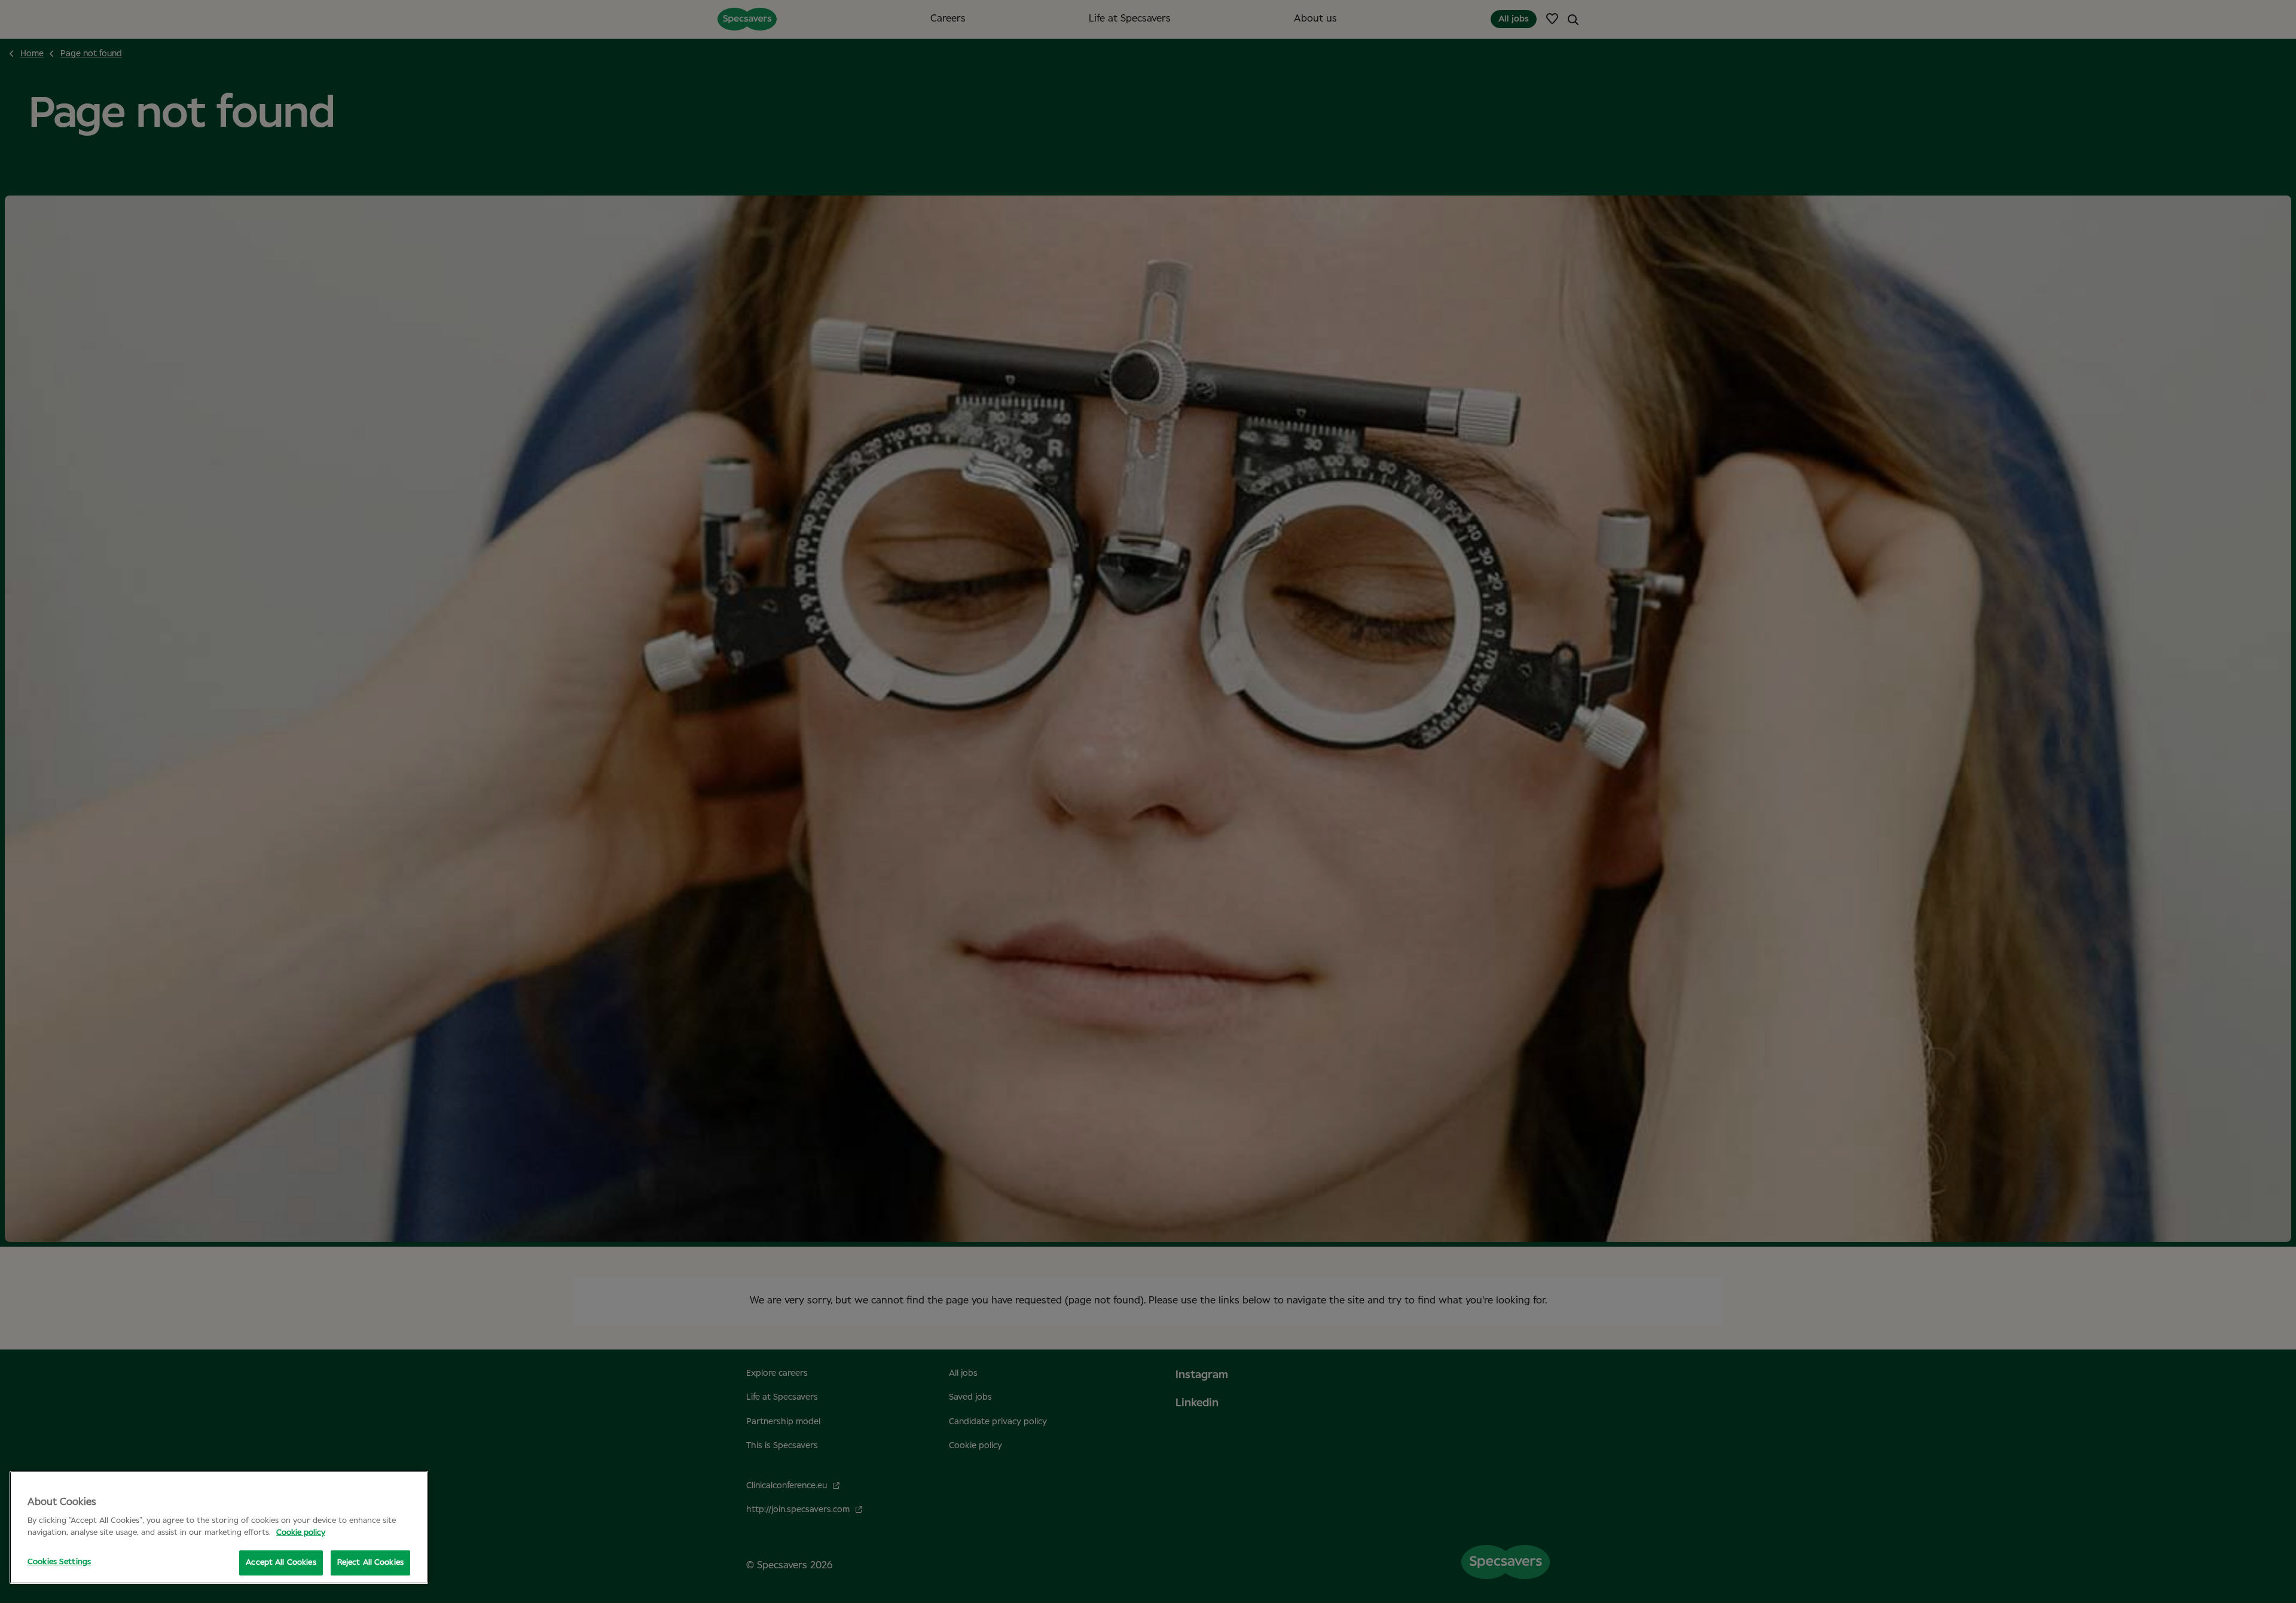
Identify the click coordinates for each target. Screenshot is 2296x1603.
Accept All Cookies (281, 1563)
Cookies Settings (59, 1562)
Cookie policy (301, 1533)
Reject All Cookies (370, 1563)
